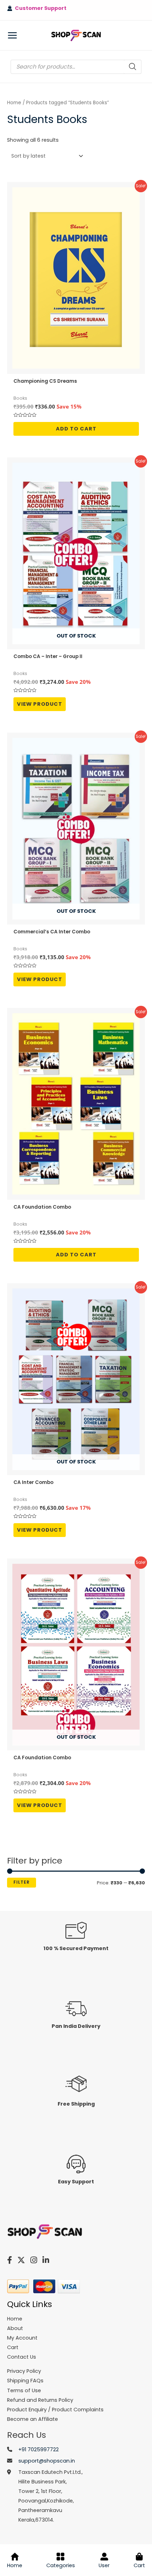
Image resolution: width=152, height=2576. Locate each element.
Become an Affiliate (33, 2419)
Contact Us (22, 2357)
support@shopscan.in (47, 2461)
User (104, 2565)
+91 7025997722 (39, 2449)
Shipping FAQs (25, 2381)
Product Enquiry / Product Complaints (55, 2410)
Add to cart (76, 429)
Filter (22, 1882)
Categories (61, 2565)
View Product (40, 704)
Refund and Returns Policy (40, 2400)
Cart (139, 2565)
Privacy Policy (24, 2371)
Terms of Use (24, 2390)
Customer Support (39, 8)
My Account (22, 2338)
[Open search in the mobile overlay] (76, 67)
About (15, 2328)
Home (14, 103)
